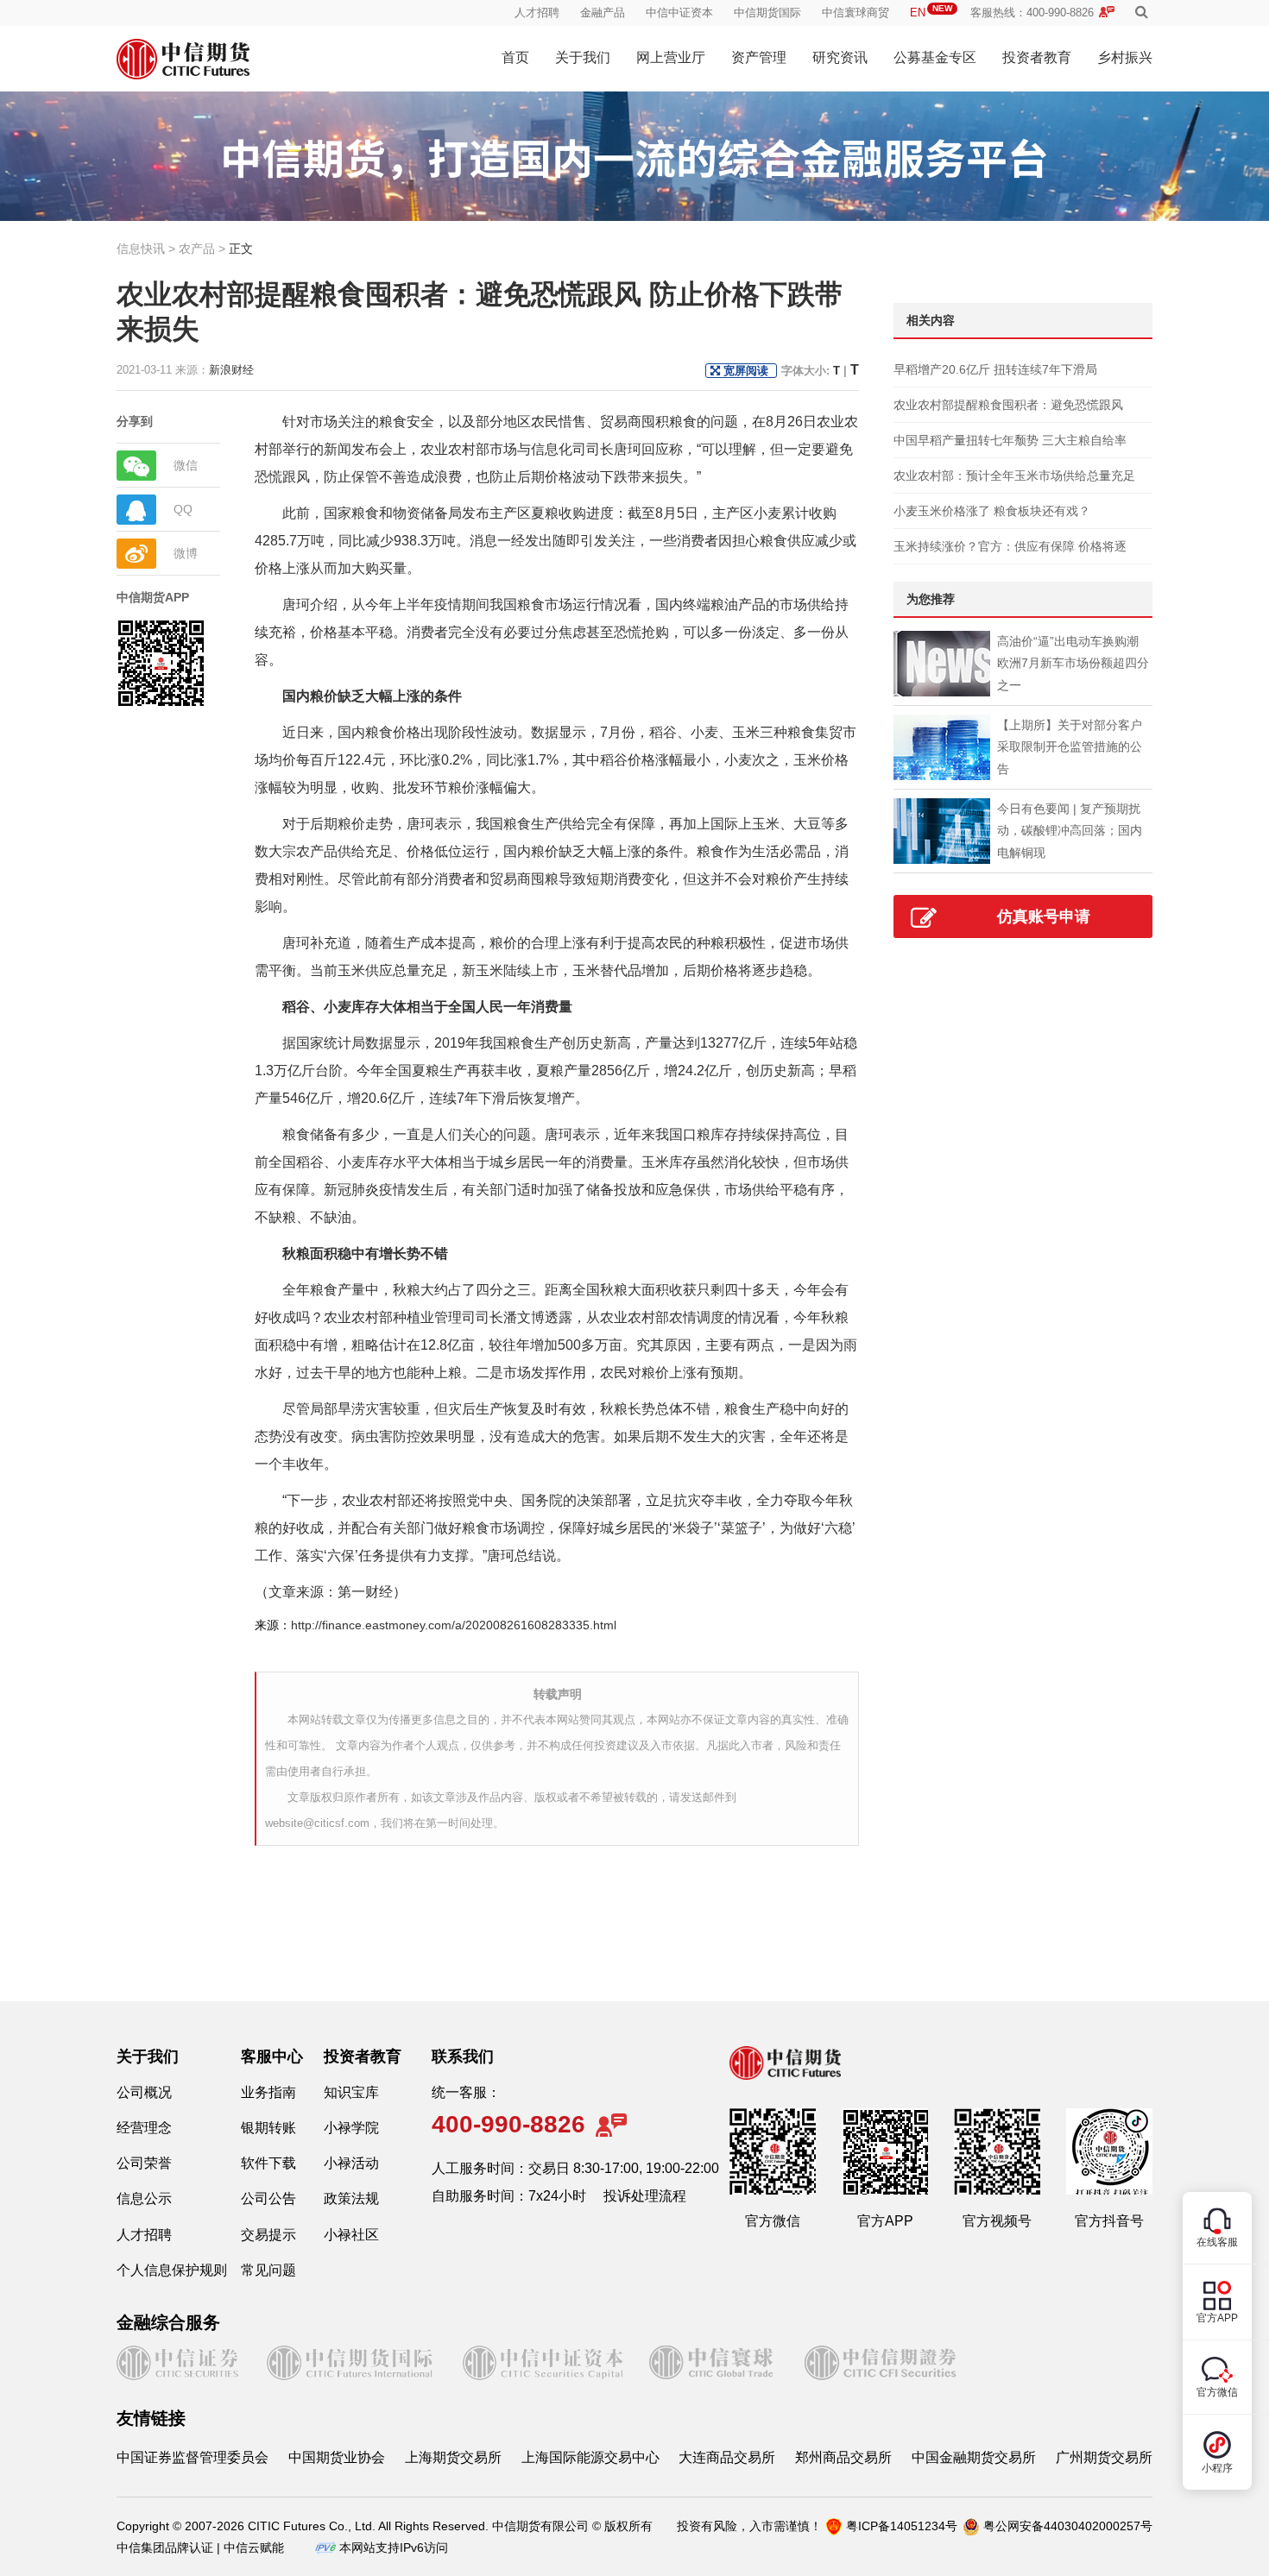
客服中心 (272, 2056)
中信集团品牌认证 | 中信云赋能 (200, 2548)
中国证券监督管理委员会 (193, 2457)
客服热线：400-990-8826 (1032, 13)
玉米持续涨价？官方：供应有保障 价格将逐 (1010, 546)
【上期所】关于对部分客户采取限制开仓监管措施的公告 (1070, 746)
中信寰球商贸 (855, 13)
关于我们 (583, 57)
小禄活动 (351, 2163)
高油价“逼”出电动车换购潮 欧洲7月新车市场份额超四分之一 (1073, 663)
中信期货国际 (767, 13)
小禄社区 (351, 2235)
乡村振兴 (1125, 57)
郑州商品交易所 (843, 2457)
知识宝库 (351, 2092)
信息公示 (144, 2198)
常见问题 (268, 2270)
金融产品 (603, 13)
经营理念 (144, 2128)
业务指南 (268, 2092)
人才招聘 (537, 13)
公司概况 (144, 2092)
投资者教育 (1037, 57)
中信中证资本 (679, 13)
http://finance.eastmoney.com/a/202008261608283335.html (454, 1625)
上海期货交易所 (453, 2457)
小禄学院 (351, 2128)
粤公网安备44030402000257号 (1068, 2526)
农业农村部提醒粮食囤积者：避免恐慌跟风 (1008, 405)
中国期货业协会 (337, 2457)
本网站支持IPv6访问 (394, 2548)
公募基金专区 (935, 57)
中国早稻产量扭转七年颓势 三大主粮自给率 (1010, 440)
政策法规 (351, 2198)
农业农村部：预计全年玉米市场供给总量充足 (1014, 476)
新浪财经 (231, 370)
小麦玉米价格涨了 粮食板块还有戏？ (992, 511)
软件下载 (268, 2163)
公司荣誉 (144, 2163)
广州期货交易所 (1104, 2457)
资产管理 (759, 57)
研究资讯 (840, 57)
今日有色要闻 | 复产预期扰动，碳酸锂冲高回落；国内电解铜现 (1070, 830)
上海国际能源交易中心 (590, 2457)
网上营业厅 (671, 57)
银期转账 (268, 2128)
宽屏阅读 (746, 371)
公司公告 (268, 2198)
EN (931, 13)
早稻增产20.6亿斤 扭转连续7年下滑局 (995, 369)
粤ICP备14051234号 (902, 2526)
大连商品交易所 (727, 2457)
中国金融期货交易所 (974, 2457)
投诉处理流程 (645, 2196)
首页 (515, 57)
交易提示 (268, 2235)
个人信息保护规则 (172, 2270)
